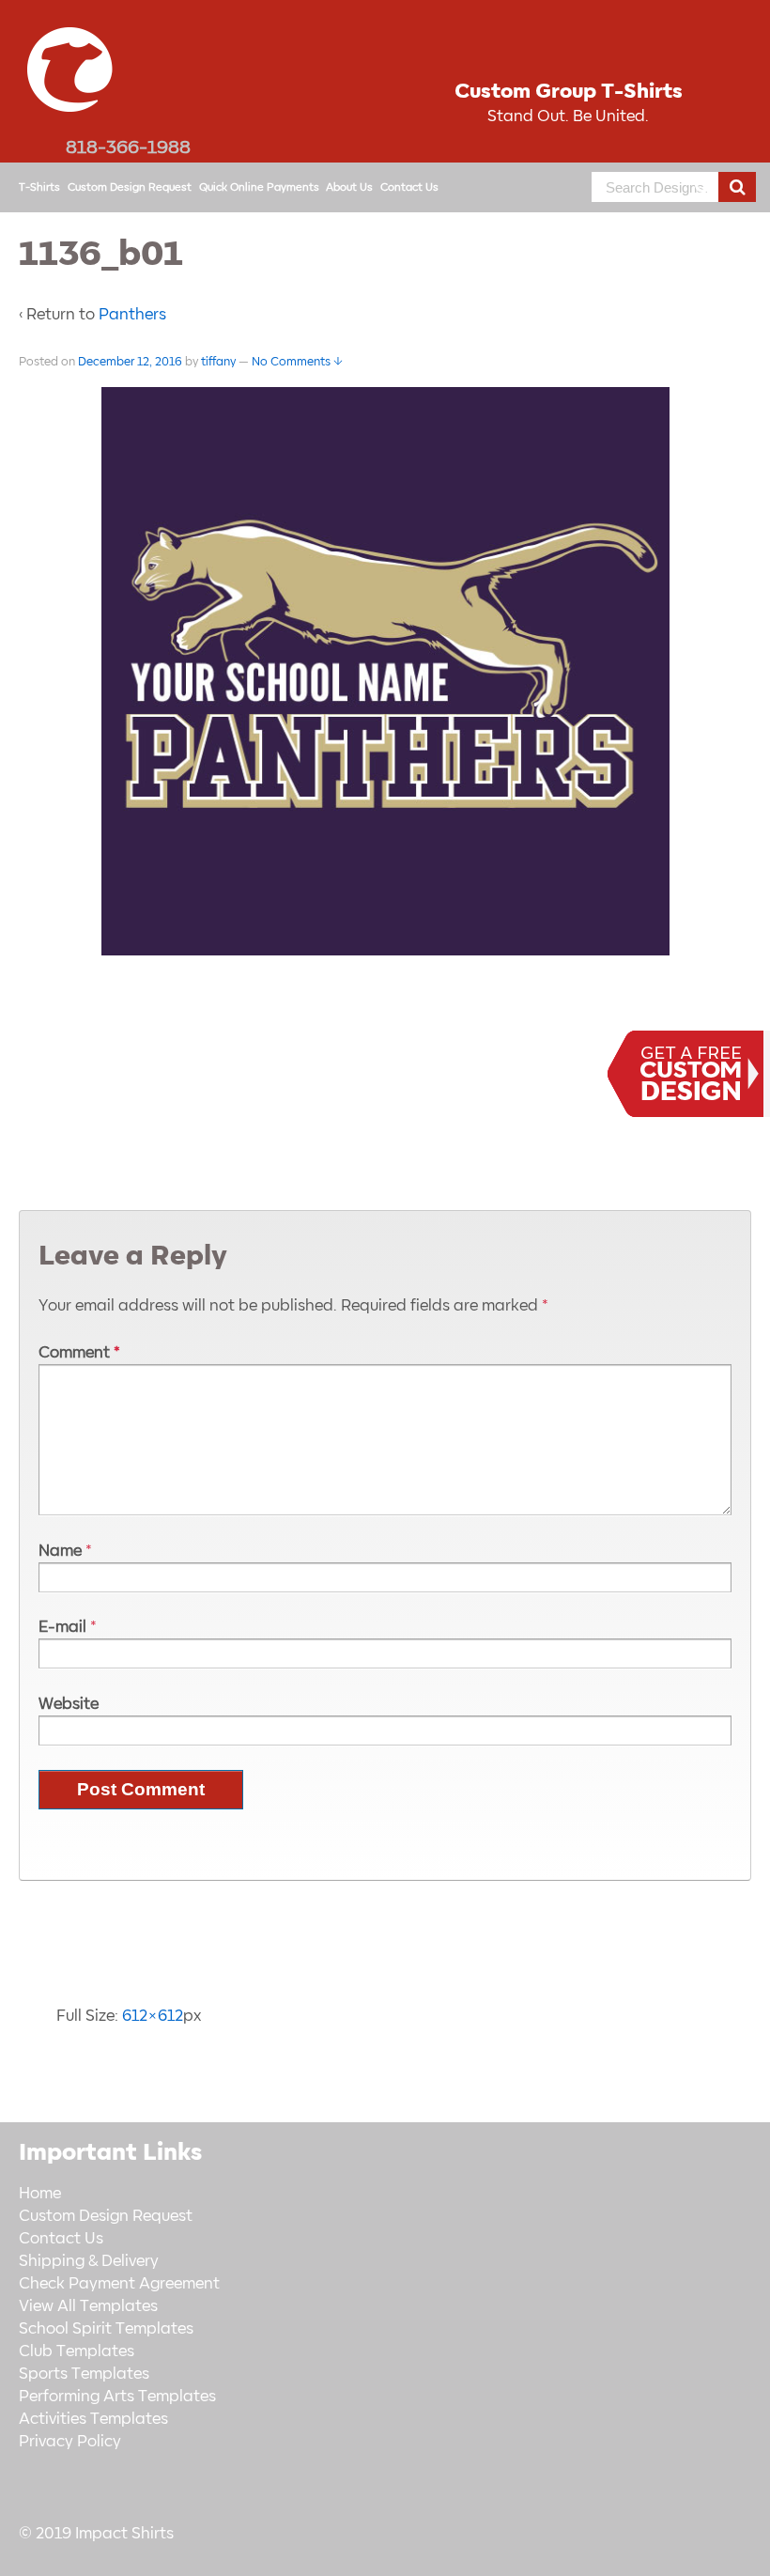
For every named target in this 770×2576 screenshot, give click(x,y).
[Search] (737, 187)
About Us (349, 187)
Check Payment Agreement (119, 2284)
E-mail (62, 1627)
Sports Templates (84, 2374)
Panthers (132, 315)
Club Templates (77, 2351)
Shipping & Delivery (89, 2261)
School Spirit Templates (106, 2329)
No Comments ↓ (297, 362)
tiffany (218, 362)
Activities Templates (93, 2419)
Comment (79, 1353)
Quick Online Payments (259, 187)
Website (69, 1704)
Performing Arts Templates (117, 2397)
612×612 (153, 2016)
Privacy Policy (70, 2442)
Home (40, 2194)
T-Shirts (39, 187)
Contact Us (409, 187)
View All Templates (88, 2306)
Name (60, 1551)
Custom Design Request (130, 187)
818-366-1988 (128, 147)
